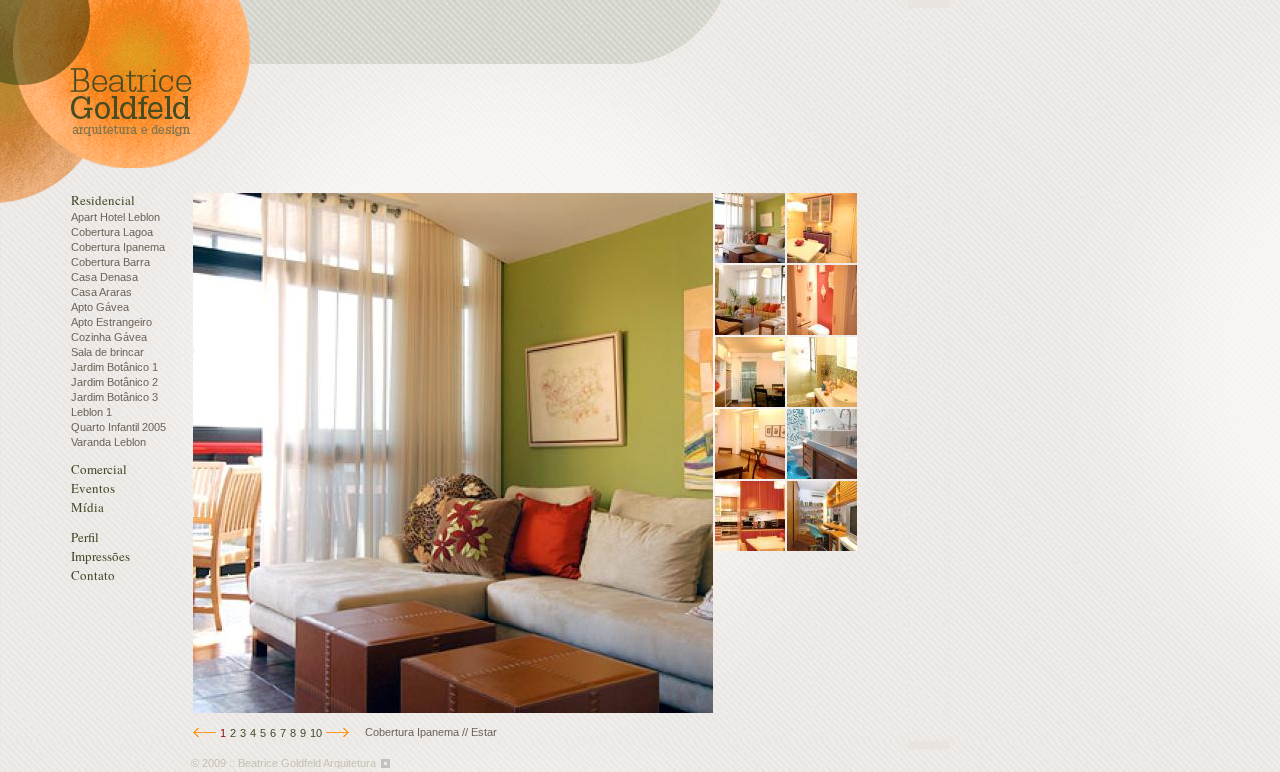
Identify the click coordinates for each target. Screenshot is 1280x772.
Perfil (85, 537)
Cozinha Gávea (109, 337)
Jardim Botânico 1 (114, 367)
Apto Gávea (100, 307)
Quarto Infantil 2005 (118, 427)
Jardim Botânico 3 (114, 397)
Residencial (103, 200)
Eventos (93, 488)
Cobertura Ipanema (118, 247)
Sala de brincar (107, 352)
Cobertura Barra (110, 262)
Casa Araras (101, 292)
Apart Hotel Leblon (115, 217)
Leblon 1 (91, 412)
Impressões (100, 556)
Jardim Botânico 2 (114, 382)
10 (316, 733)
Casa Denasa (104, 277)
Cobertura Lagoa (112, 232)
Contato (93, 575)
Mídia (87, 507)
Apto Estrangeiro (111, 322)
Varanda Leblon (108, 442)
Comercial (99, 469)
